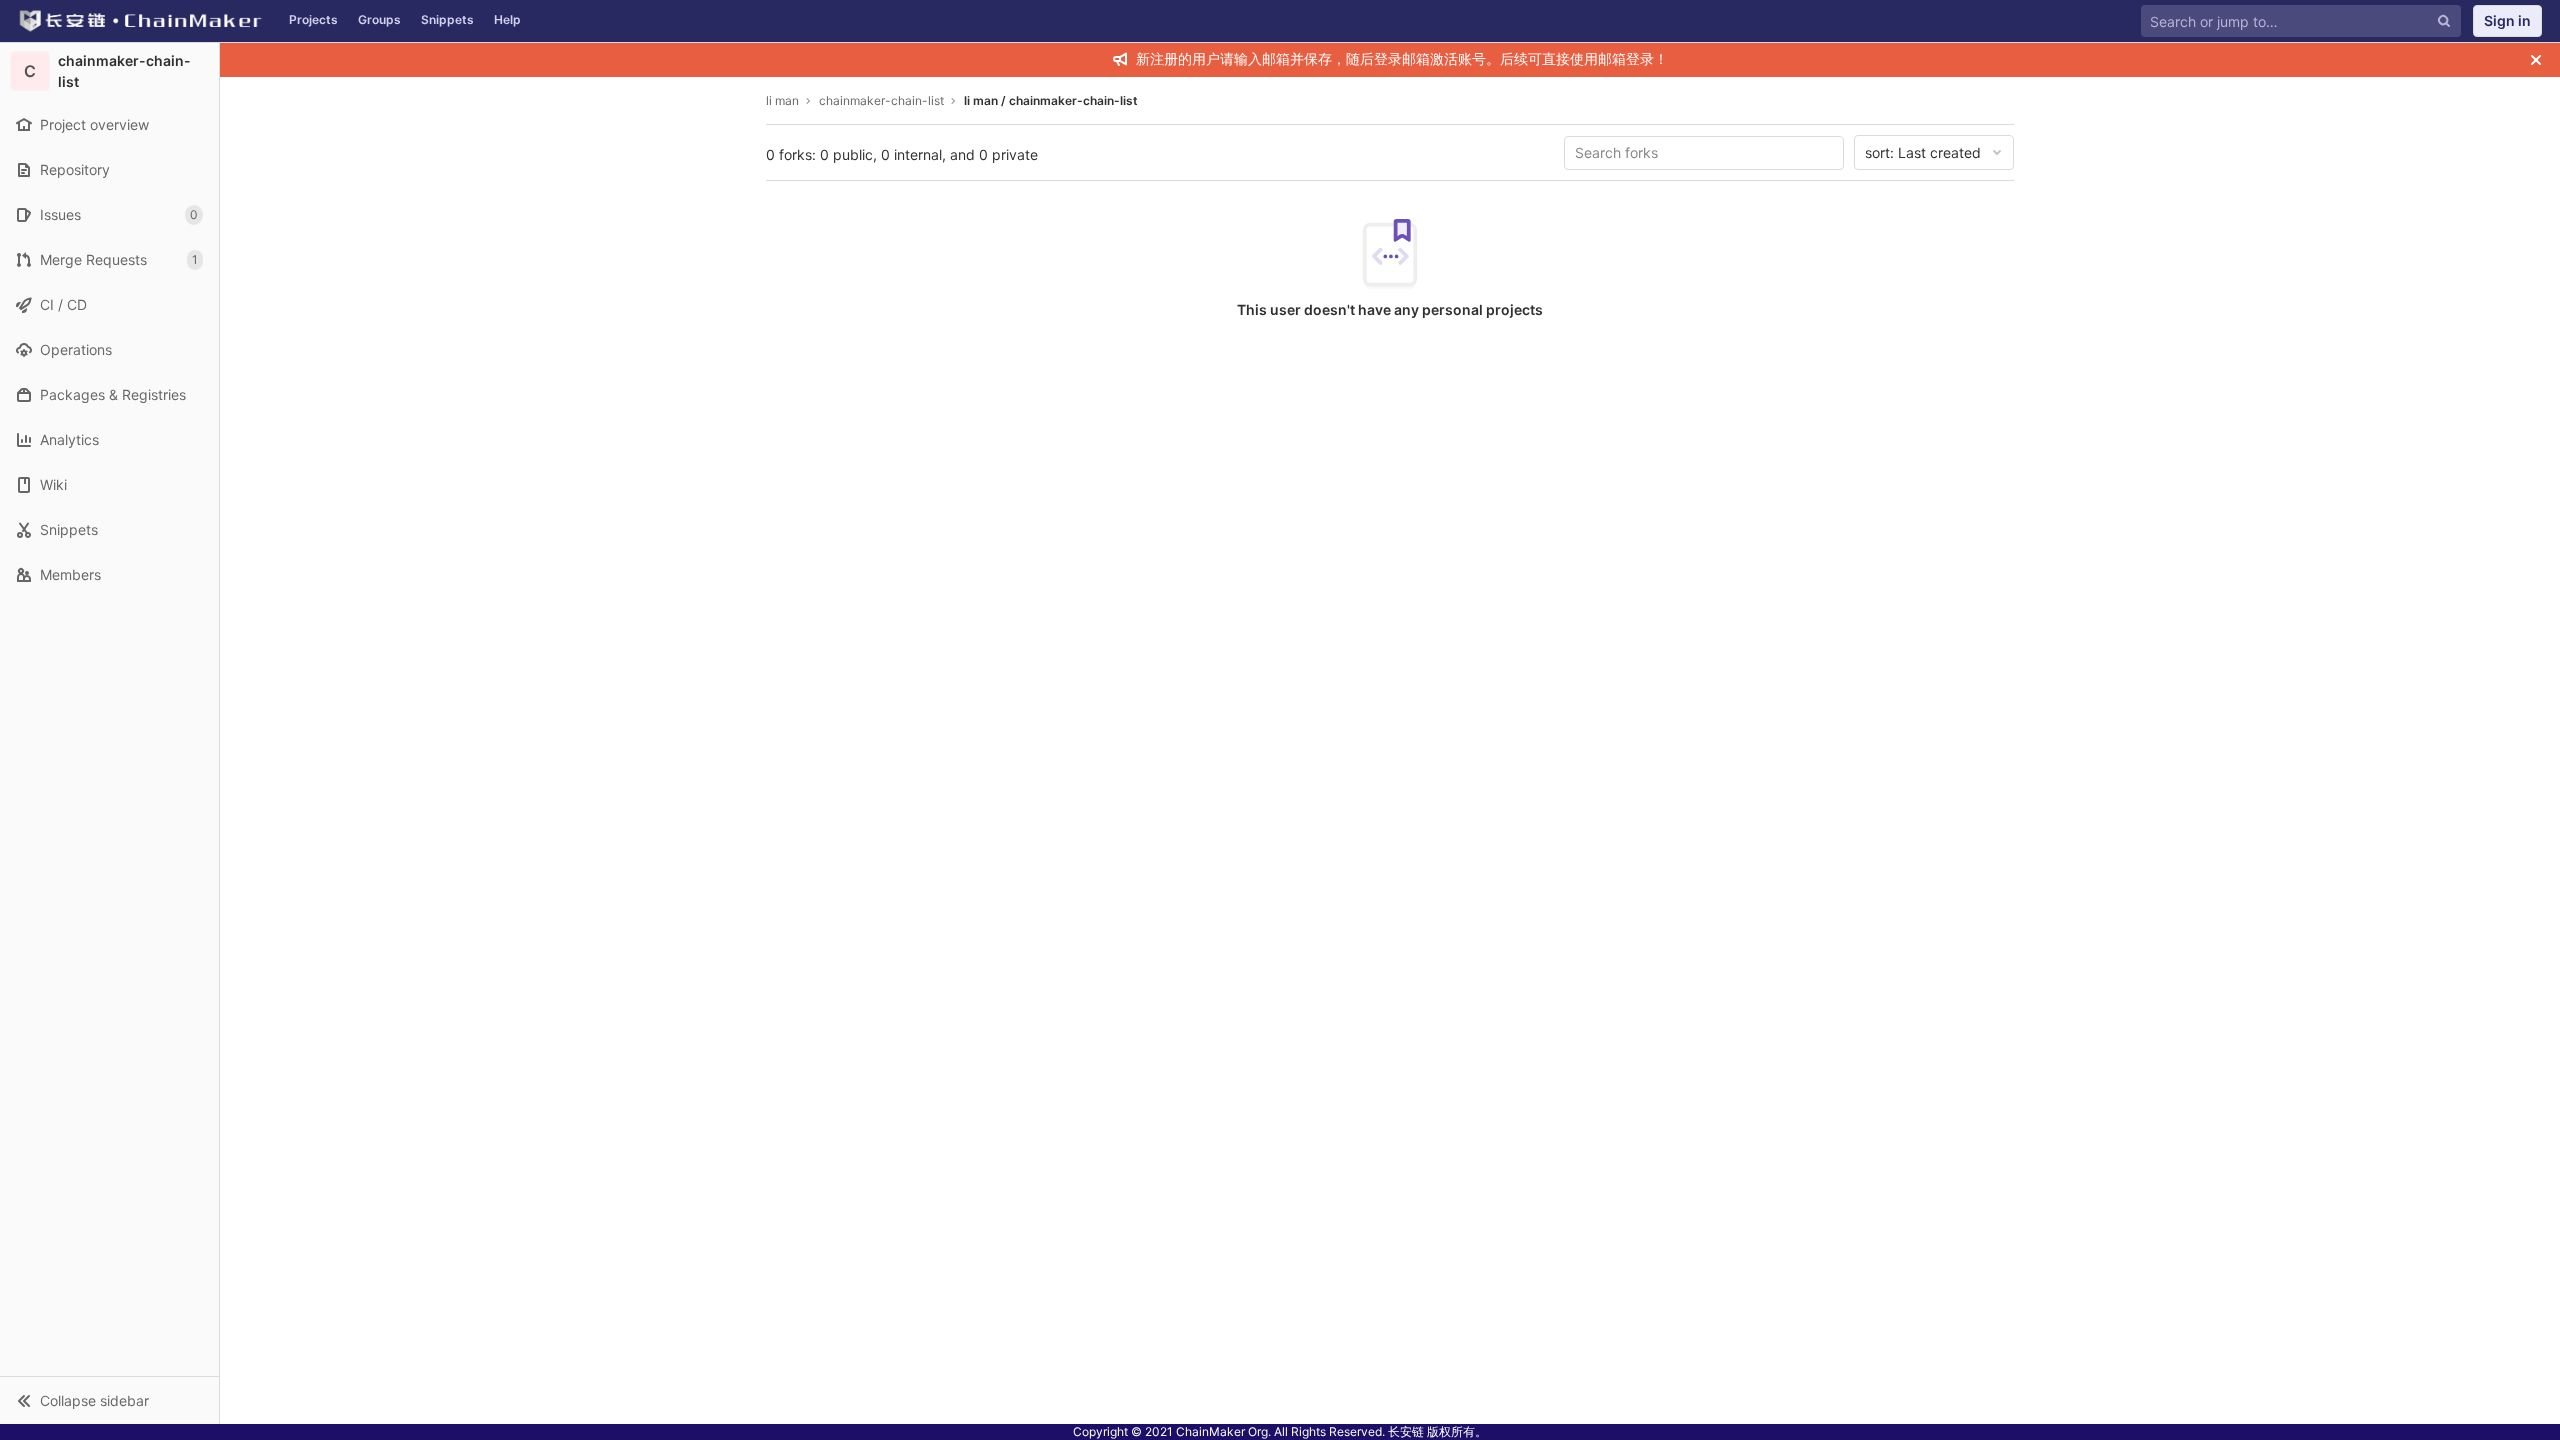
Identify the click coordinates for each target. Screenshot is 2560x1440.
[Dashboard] (139, 21)
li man (782, 100)
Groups (379, 19)
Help (507, 19)
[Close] (2536, 60)
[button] (109, 1400)
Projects (313, 19)
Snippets (447, 19)
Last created (1923, 152)
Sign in (2507, 20)
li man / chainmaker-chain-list (1051, 100)
